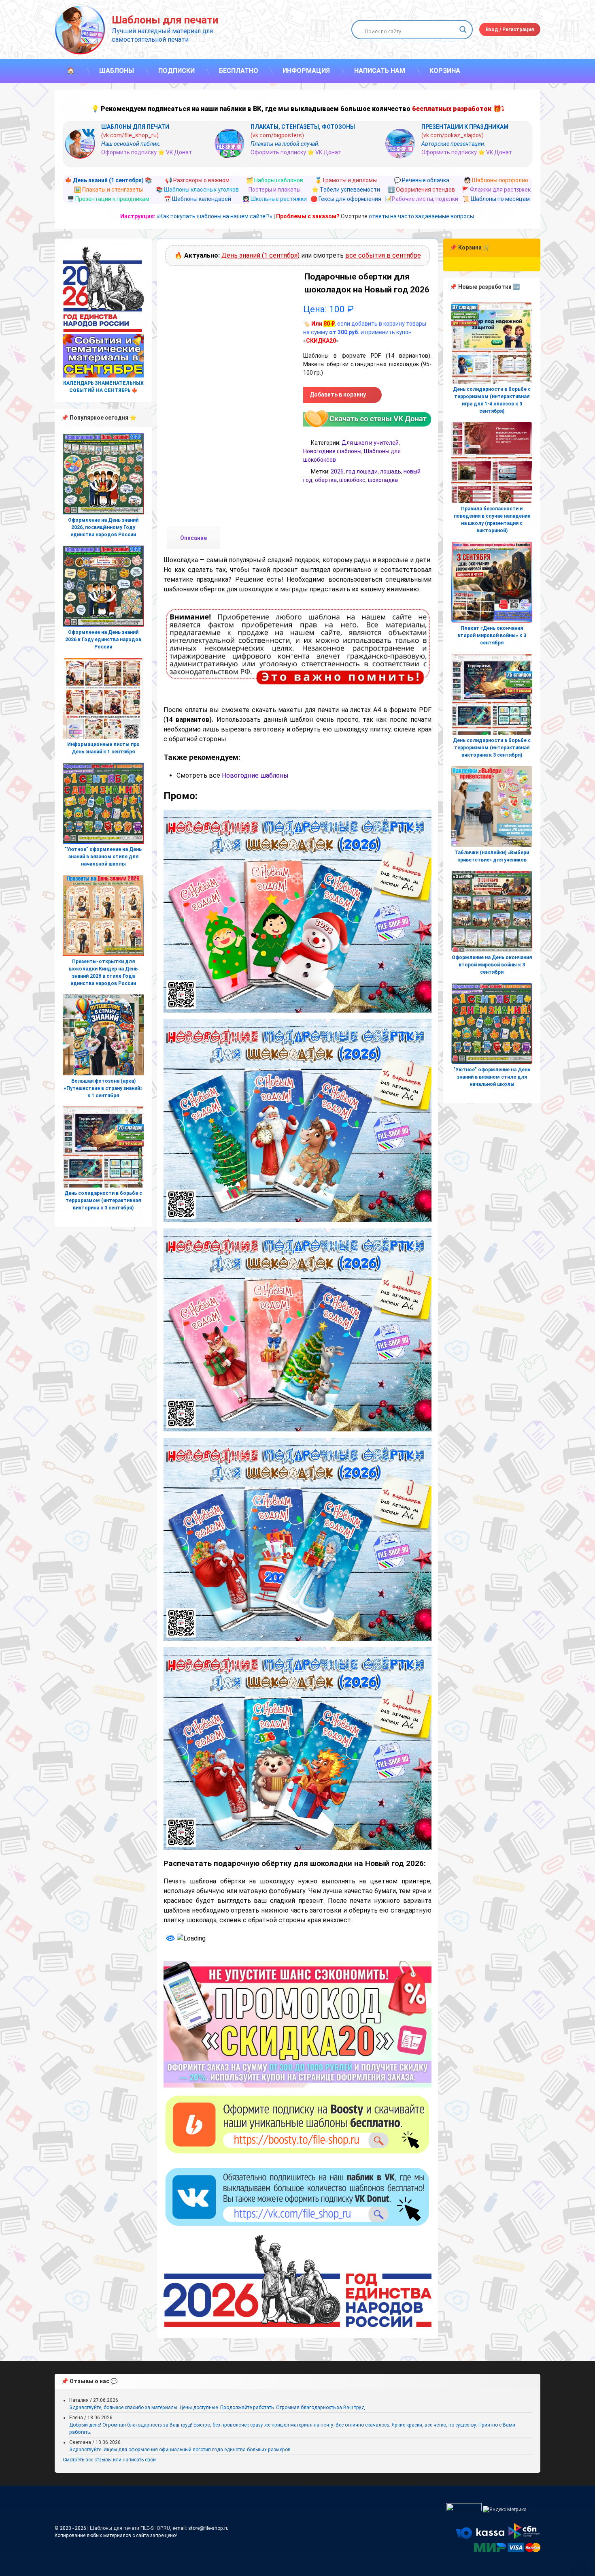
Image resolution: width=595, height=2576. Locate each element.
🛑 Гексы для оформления (346, 199)
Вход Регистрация (510, 30)
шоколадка (383, 480)
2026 (337, 471)
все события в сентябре (383, 255)
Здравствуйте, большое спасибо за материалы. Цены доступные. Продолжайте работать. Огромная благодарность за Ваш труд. (218, 2408)
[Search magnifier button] (463, 30)
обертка (326, 480)
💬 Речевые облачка (422, 180)
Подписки (176, 71)
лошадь (391, 471)
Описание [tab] (193, 538)
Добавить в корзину (338, 395)
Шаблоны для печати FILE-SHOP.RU (130, 2528)
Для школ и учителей (370, 443)
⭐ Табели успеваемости (346, 190)
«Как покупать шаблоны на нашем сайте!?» (215, 216)
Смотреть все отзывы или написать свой (109, 2460)
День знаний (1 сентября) (260, 255)
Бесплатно (239, 71)
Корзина (445, 71)
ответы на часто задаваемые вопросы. (422, 216)
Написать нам (380, 71)
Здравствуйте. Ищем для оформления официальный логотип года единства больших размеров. (181, 2450)
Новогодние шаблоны (332, 451)
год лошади (362, 471)
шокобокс (352, 480)
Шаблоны (117, 71)
